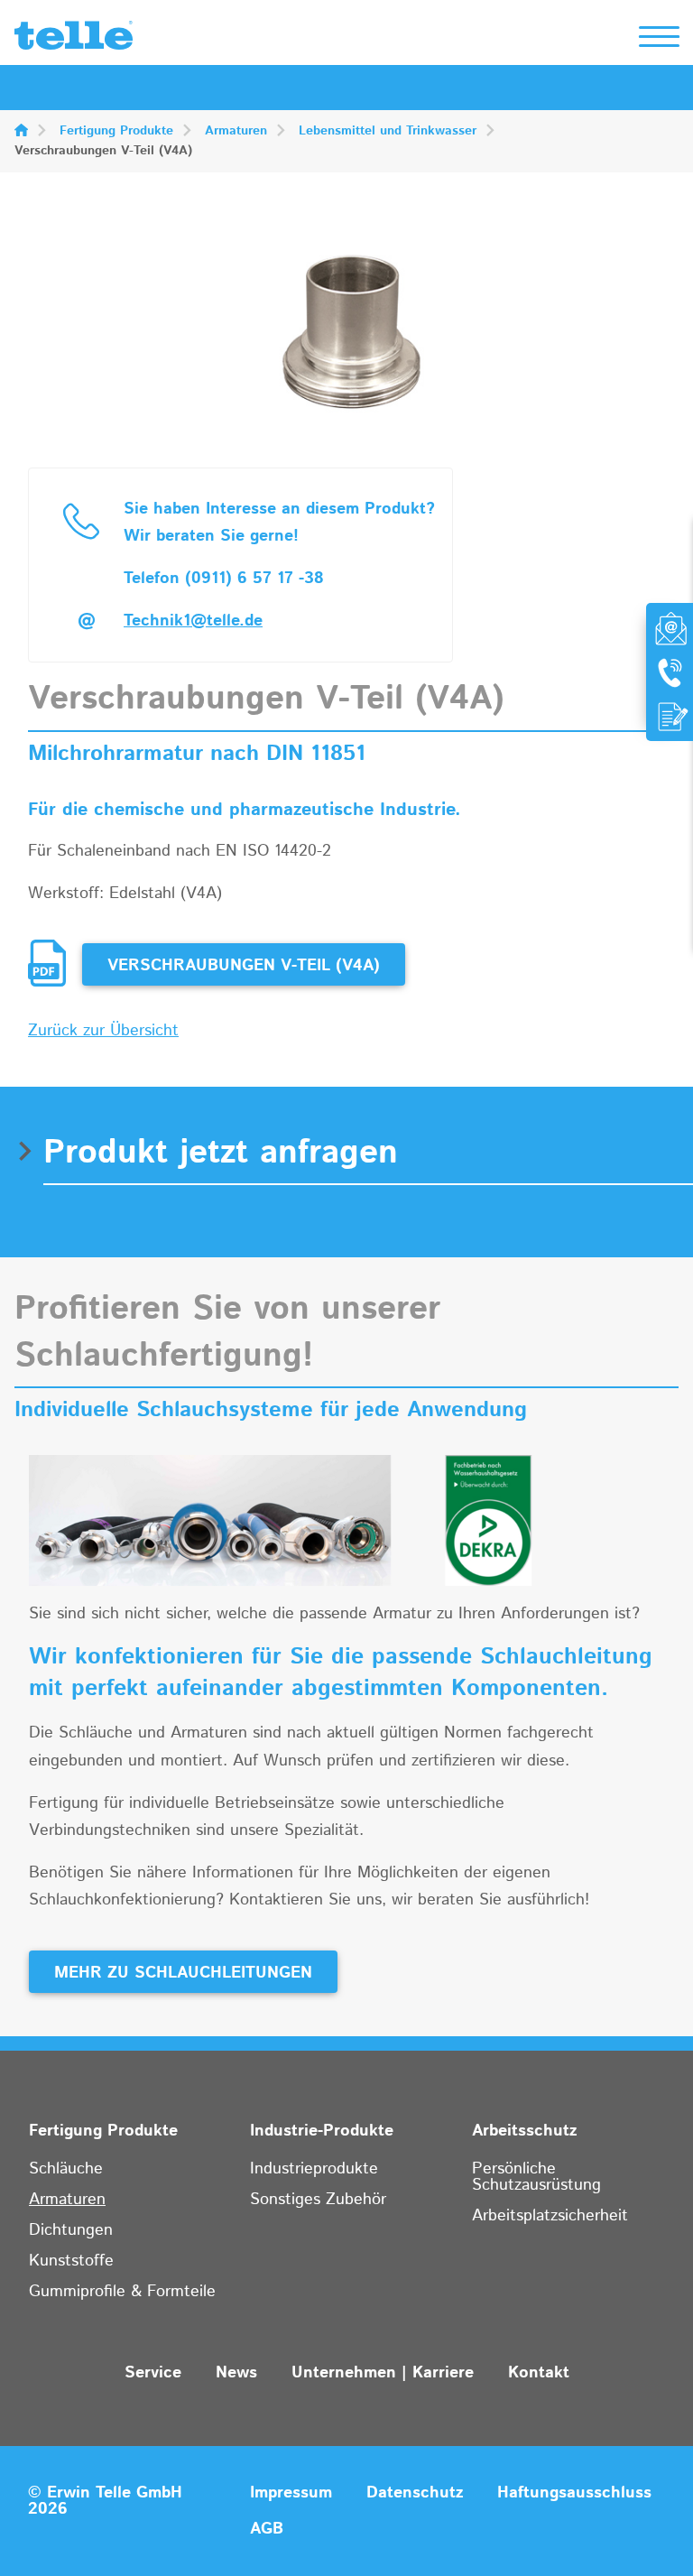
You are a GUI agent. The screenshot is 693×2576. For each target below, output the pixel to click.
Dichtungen (71, 2230)
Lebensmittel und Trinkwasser (388, 131)
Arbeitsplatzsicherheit (550, 2216)
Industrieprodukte (314, 2169)
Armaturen (236, 131)
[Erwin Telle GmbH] (74, 40)
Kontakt (539, 2373)
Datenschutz (415, 2493)
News (236, 2373)
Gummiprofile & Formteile (122, 2292)
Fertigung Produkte (116, 131)
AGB (267, 2529)
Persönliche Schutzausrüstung (536, 2177)
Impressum (291, 2493)
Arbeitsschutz (524, 2131)
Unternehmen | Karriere (383, 2373)
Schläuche (66, 2169)
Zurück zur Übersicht (103, 1031)
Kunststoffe (71, 2261)
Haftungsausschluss (574, 2493)
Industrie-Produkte (322, 2131)
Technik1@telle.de (193, 621)
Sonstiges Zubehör (318, 2200)
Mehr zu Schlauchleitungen (183, 1973)
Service (153, 2373)
